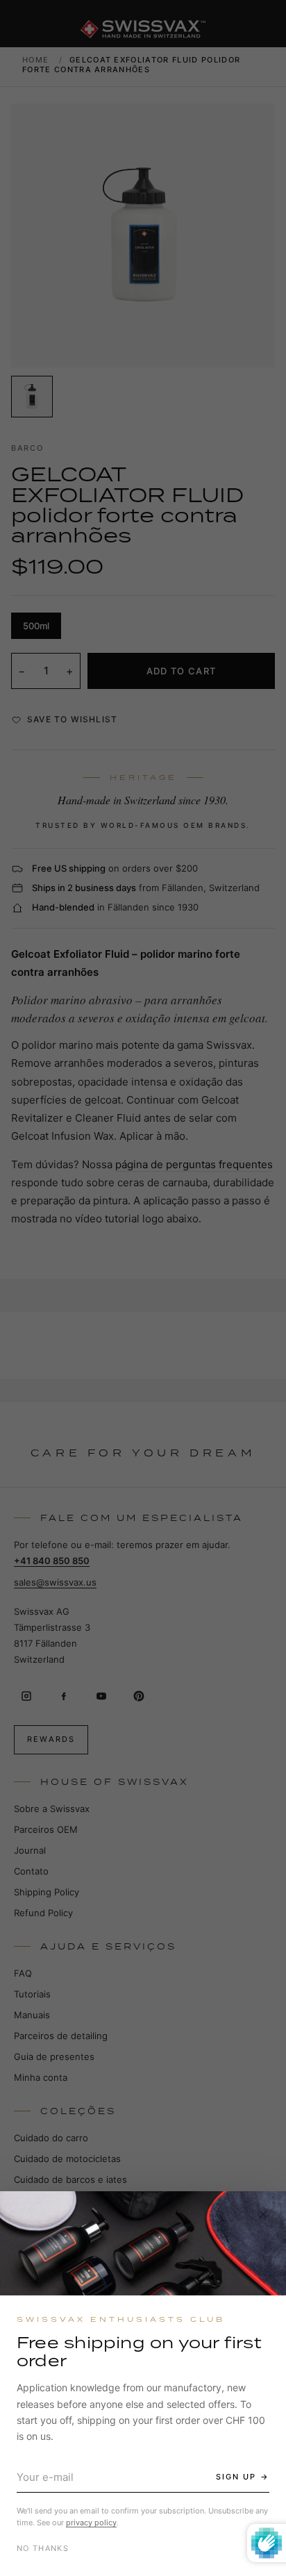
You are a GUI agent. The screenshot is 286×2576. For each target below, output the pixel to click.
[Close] (263, 2214)
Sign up (236, 2477)
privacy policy (91, 2523)
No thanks (43, 2548)
